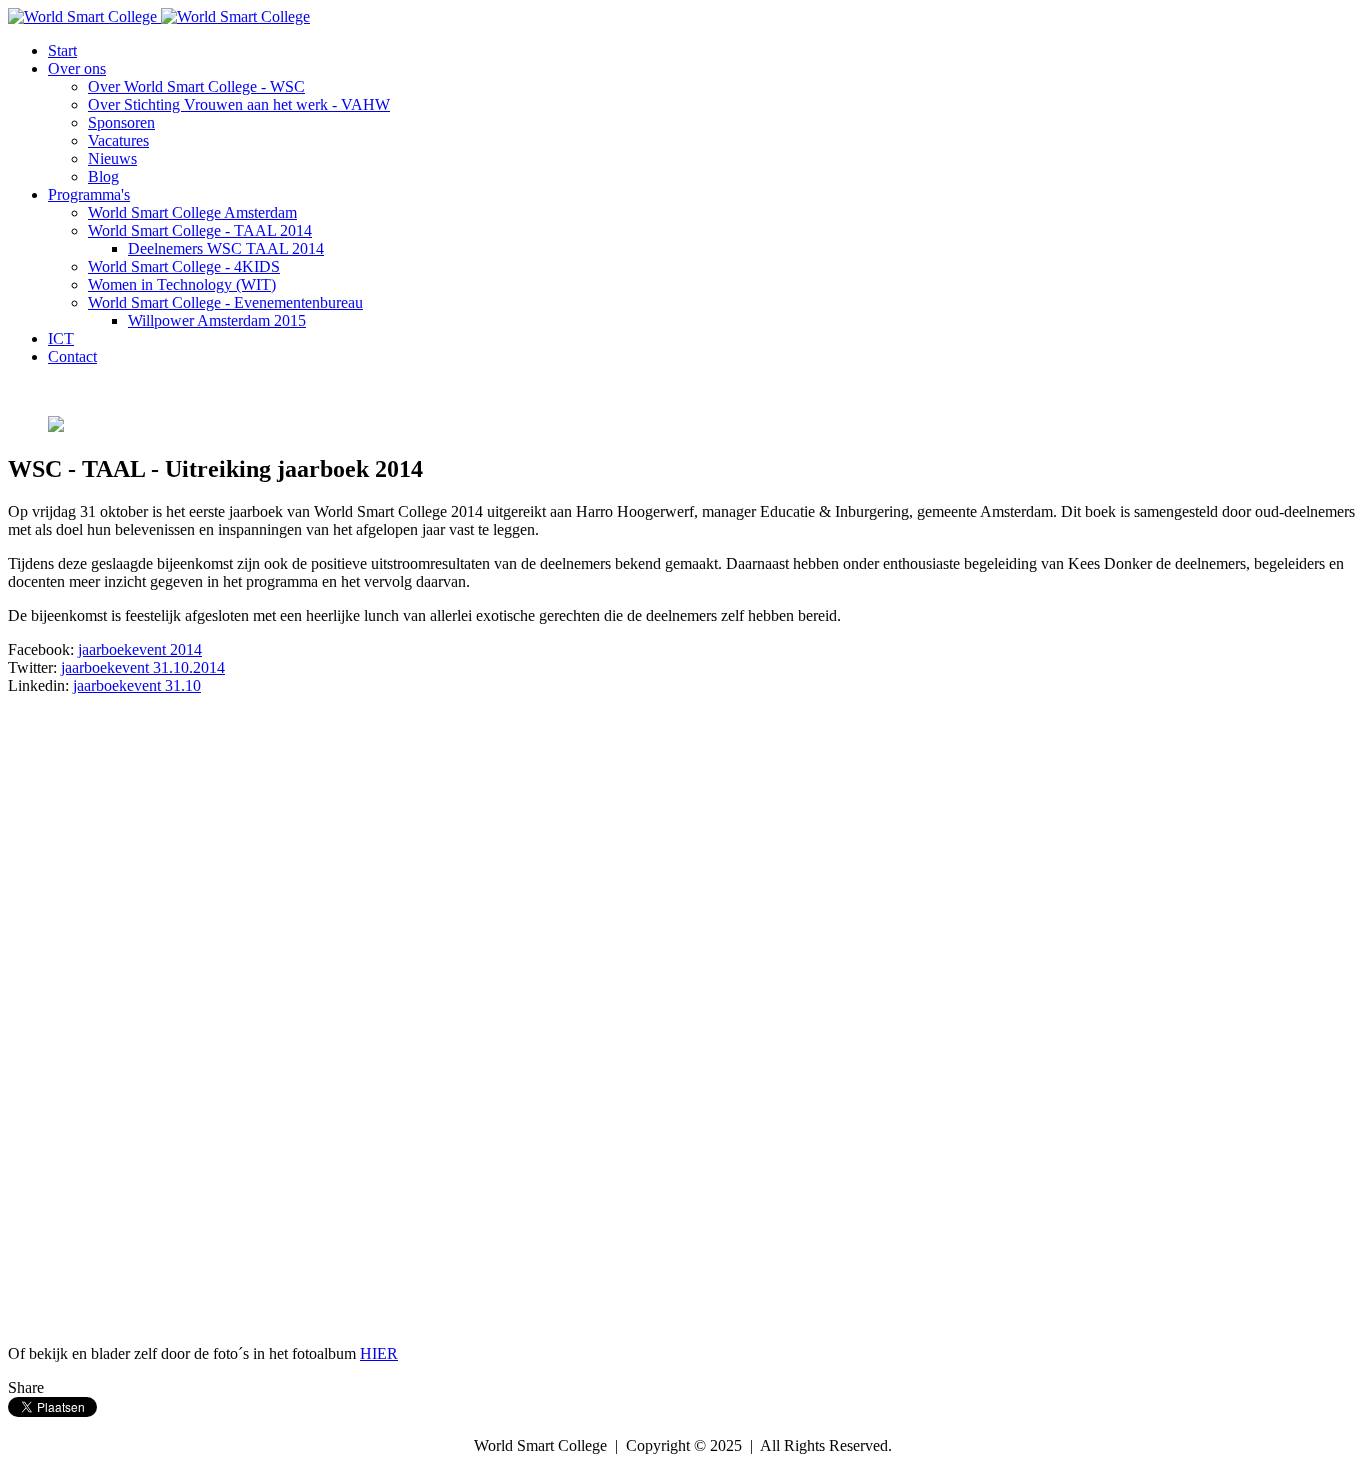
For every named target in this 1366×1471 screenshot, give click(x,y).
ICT (61, 338)
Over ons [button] (77, 68)
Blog (103, 176)
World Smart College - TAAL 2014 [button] (200, 230)
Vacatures (118, 140)
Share (26, 1387)
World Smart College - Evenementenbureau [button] (225, 302)
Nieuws (112, 158)
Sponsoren (121, 122)
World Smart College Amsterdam (192, 212)
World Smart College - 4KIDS (184, 266)
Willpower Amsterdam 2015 (217, 320)
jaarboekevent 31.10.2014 (143, 667)
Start (62, 50)
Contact (72, 356)
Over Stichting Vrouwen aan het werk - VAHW (239, 104)
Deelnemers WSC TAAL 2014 (226, 248)
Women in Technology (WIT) (182, 284)
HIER (379, 1353)
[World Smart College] (159, 16)
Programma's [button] (89, 194)
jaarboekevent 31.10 (137, 685)
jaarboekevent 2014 (140, 649)
